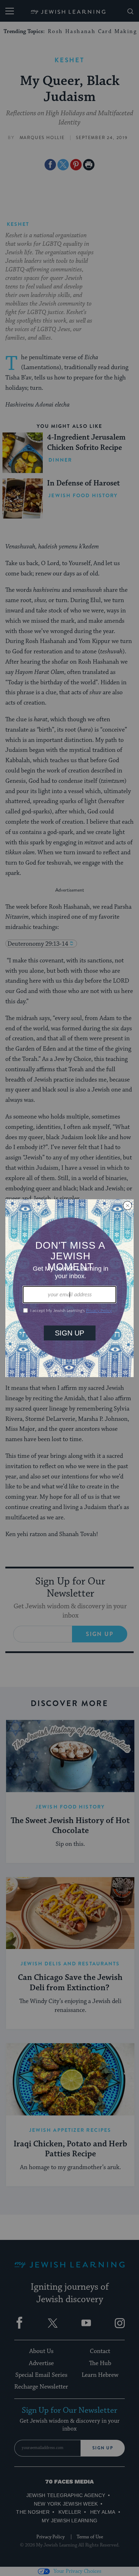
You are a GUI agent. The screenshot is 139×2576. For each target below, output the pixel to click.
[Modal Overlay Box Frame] (69, 1288)
